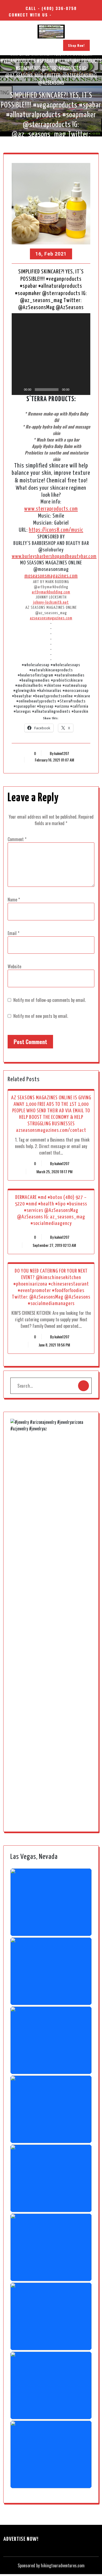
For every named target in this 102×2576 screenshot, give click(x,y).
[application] (51, 354)
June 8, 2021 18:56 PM (54, 1345)
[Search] (84, 1386)
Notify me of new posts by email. (41, 1016)
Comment (17, 839)
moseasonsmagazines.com (51, 576)
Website (14, 966)
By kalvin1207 (59, 753)
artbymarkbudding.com (51, 592)
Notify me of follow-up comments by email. (50, 1000)
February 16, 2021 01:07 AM (54, 760)
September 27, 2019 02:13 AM (54, 1245)
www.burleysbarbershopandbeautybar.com (54, 556)
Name (14, 900)
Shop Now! (76, 45)
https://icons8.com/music (56, 530)
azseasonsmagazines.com (51, 618)
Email (13, 933)
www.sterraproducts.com (51, 509)
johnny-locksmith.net (51, 602)
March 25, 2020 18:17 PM (54, 1171)
